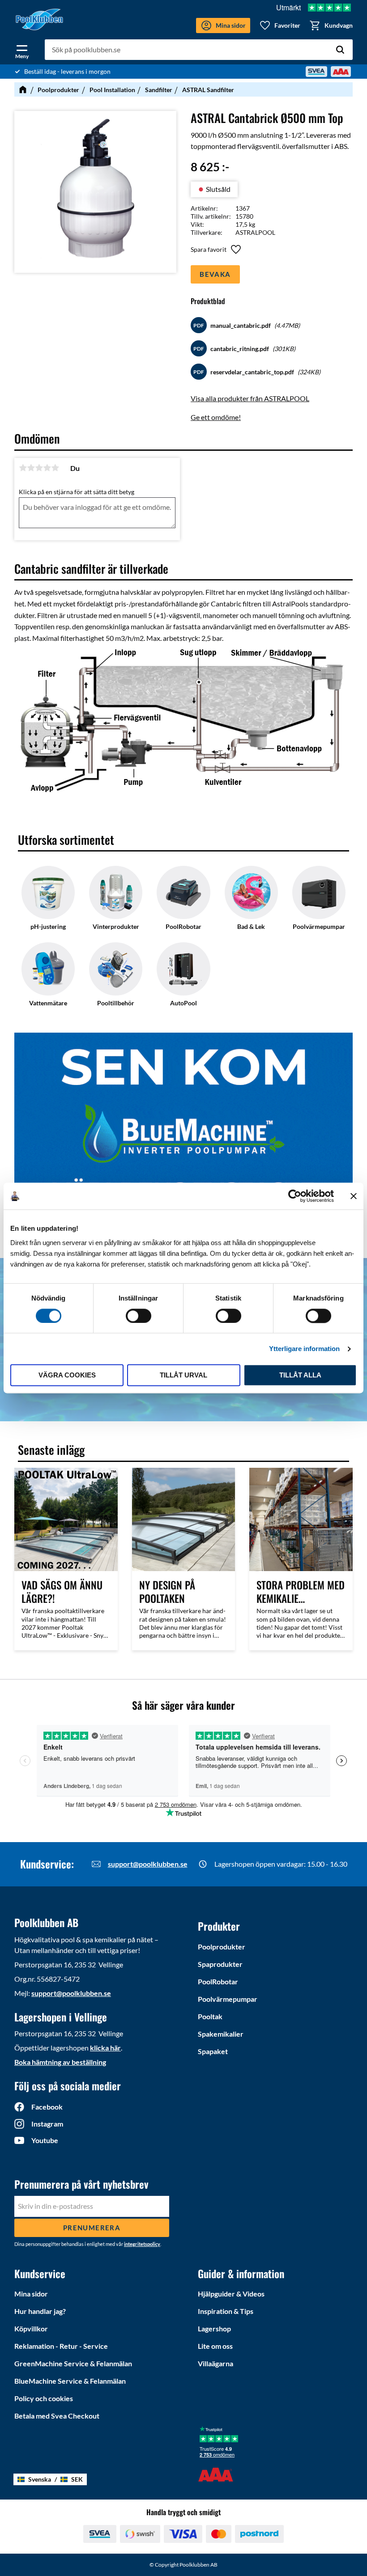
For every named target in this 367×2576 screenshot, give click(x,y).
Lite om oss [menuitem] (215, 2346)
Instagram (47, 2124)
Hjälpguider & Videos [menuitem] (231, 2294)
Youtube (45, 2140)
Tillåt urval (183, 1375)
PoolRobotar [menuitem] (218, 1981)
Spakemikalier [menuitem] (221, 2034)
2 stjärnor (31, 468)
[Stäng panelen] (354, 1196)
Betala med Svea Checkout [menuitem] (57, 2416)
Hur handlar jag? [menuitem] (40, 2311)
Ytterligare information (304, 1349)
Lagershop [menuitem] (214, 2328)
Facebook (47, 2107)
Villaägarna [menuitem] (216, 2363)
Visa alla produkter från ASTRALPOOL (250, 398)
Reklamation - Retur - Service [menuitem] (61, 2346)
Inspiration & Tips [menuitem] (226, 2311)
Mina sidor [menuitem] (31, 2294)
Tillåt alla (300, 1375)
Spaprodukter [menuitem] (220, 1964)
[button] (22, 50)
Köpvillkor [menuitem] (31, 2328)
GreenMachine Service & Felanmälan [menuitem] (73, 2363)
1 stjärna (23, 468)
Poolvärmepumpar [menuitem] (228, 1999)
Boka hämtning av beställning (60, 2062)
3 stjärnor (39, 468)
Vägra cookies (67, 1375)
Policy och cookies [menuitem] (44, 2398)
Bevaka (215, 274)
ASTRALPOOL (255, 232)
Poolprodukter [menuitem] (222, 1947)
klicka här (105, 2048)
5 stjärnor (55, 468)
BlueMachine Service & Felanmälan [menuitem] (70, 2381)
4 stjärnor (47, 468)
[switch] (139, 1316)
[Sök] (340, 50)
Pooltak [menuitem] (210, 2016)
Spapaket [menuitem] (213, 2051)
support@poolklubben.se (148, 1864)
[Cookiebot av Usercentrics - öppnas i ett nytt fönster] (295, 1196)
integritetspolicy (142, 2244)
